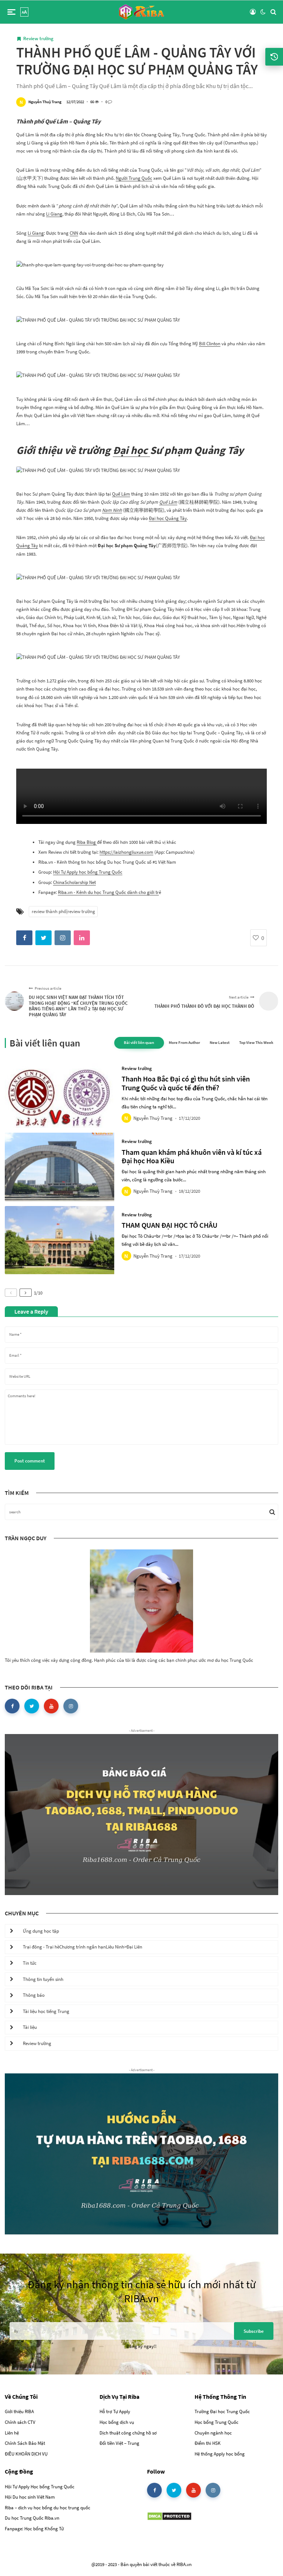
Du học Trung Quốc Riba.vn (32, 2518)
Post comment (30, 1461)
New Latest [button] (220, 1042)
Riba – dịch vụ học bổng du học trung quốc (48, 2508)
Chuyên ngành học (213, 2433)
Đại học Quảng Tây (168, 518)
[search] (273, 12)
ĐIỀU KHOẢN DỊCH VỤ (26, 2454)
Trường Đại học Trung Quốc (222, 2411)
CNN (74, 233)
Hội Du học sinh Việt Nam (30, 2497)
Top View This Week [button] (256, 1042)
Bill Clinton (210, 344)
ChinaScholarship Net (74, 882)
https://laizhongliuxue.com (126, 852)
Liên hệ (12, 2433)
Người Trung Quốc (134, 178)
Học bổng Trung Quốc (216, 2422)
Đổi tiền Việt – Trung (119, 2443)
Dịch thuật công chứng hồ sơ (128, 2433)
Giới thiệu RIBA (19, 2411)
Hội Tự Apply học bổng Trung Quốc (88, 872)
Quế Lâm (121, 494)
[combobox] (142, 1397)
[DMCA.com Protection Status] (169, 2516)
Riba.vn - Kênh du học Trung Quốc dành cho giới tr (108, 892)
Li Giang (54, 214)
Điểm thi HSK (208, 2443)
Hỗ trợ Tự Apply (115, 2411)
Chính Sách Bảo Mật (25, 2443)
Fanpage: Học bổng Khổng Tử (34, 2529)
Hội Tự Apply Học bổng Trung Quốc (40, 2487)
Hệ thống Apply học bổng (220, 2454)
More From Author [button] (184, 1042)
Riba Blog (87, 842)
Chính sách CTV (20, 2422)
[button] (11, 12)
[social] (12, 1706)
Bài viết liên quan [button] (139, 1042)
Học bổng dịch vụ (117, 2422)
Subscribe (254, 2331)
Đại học (131, 450)
